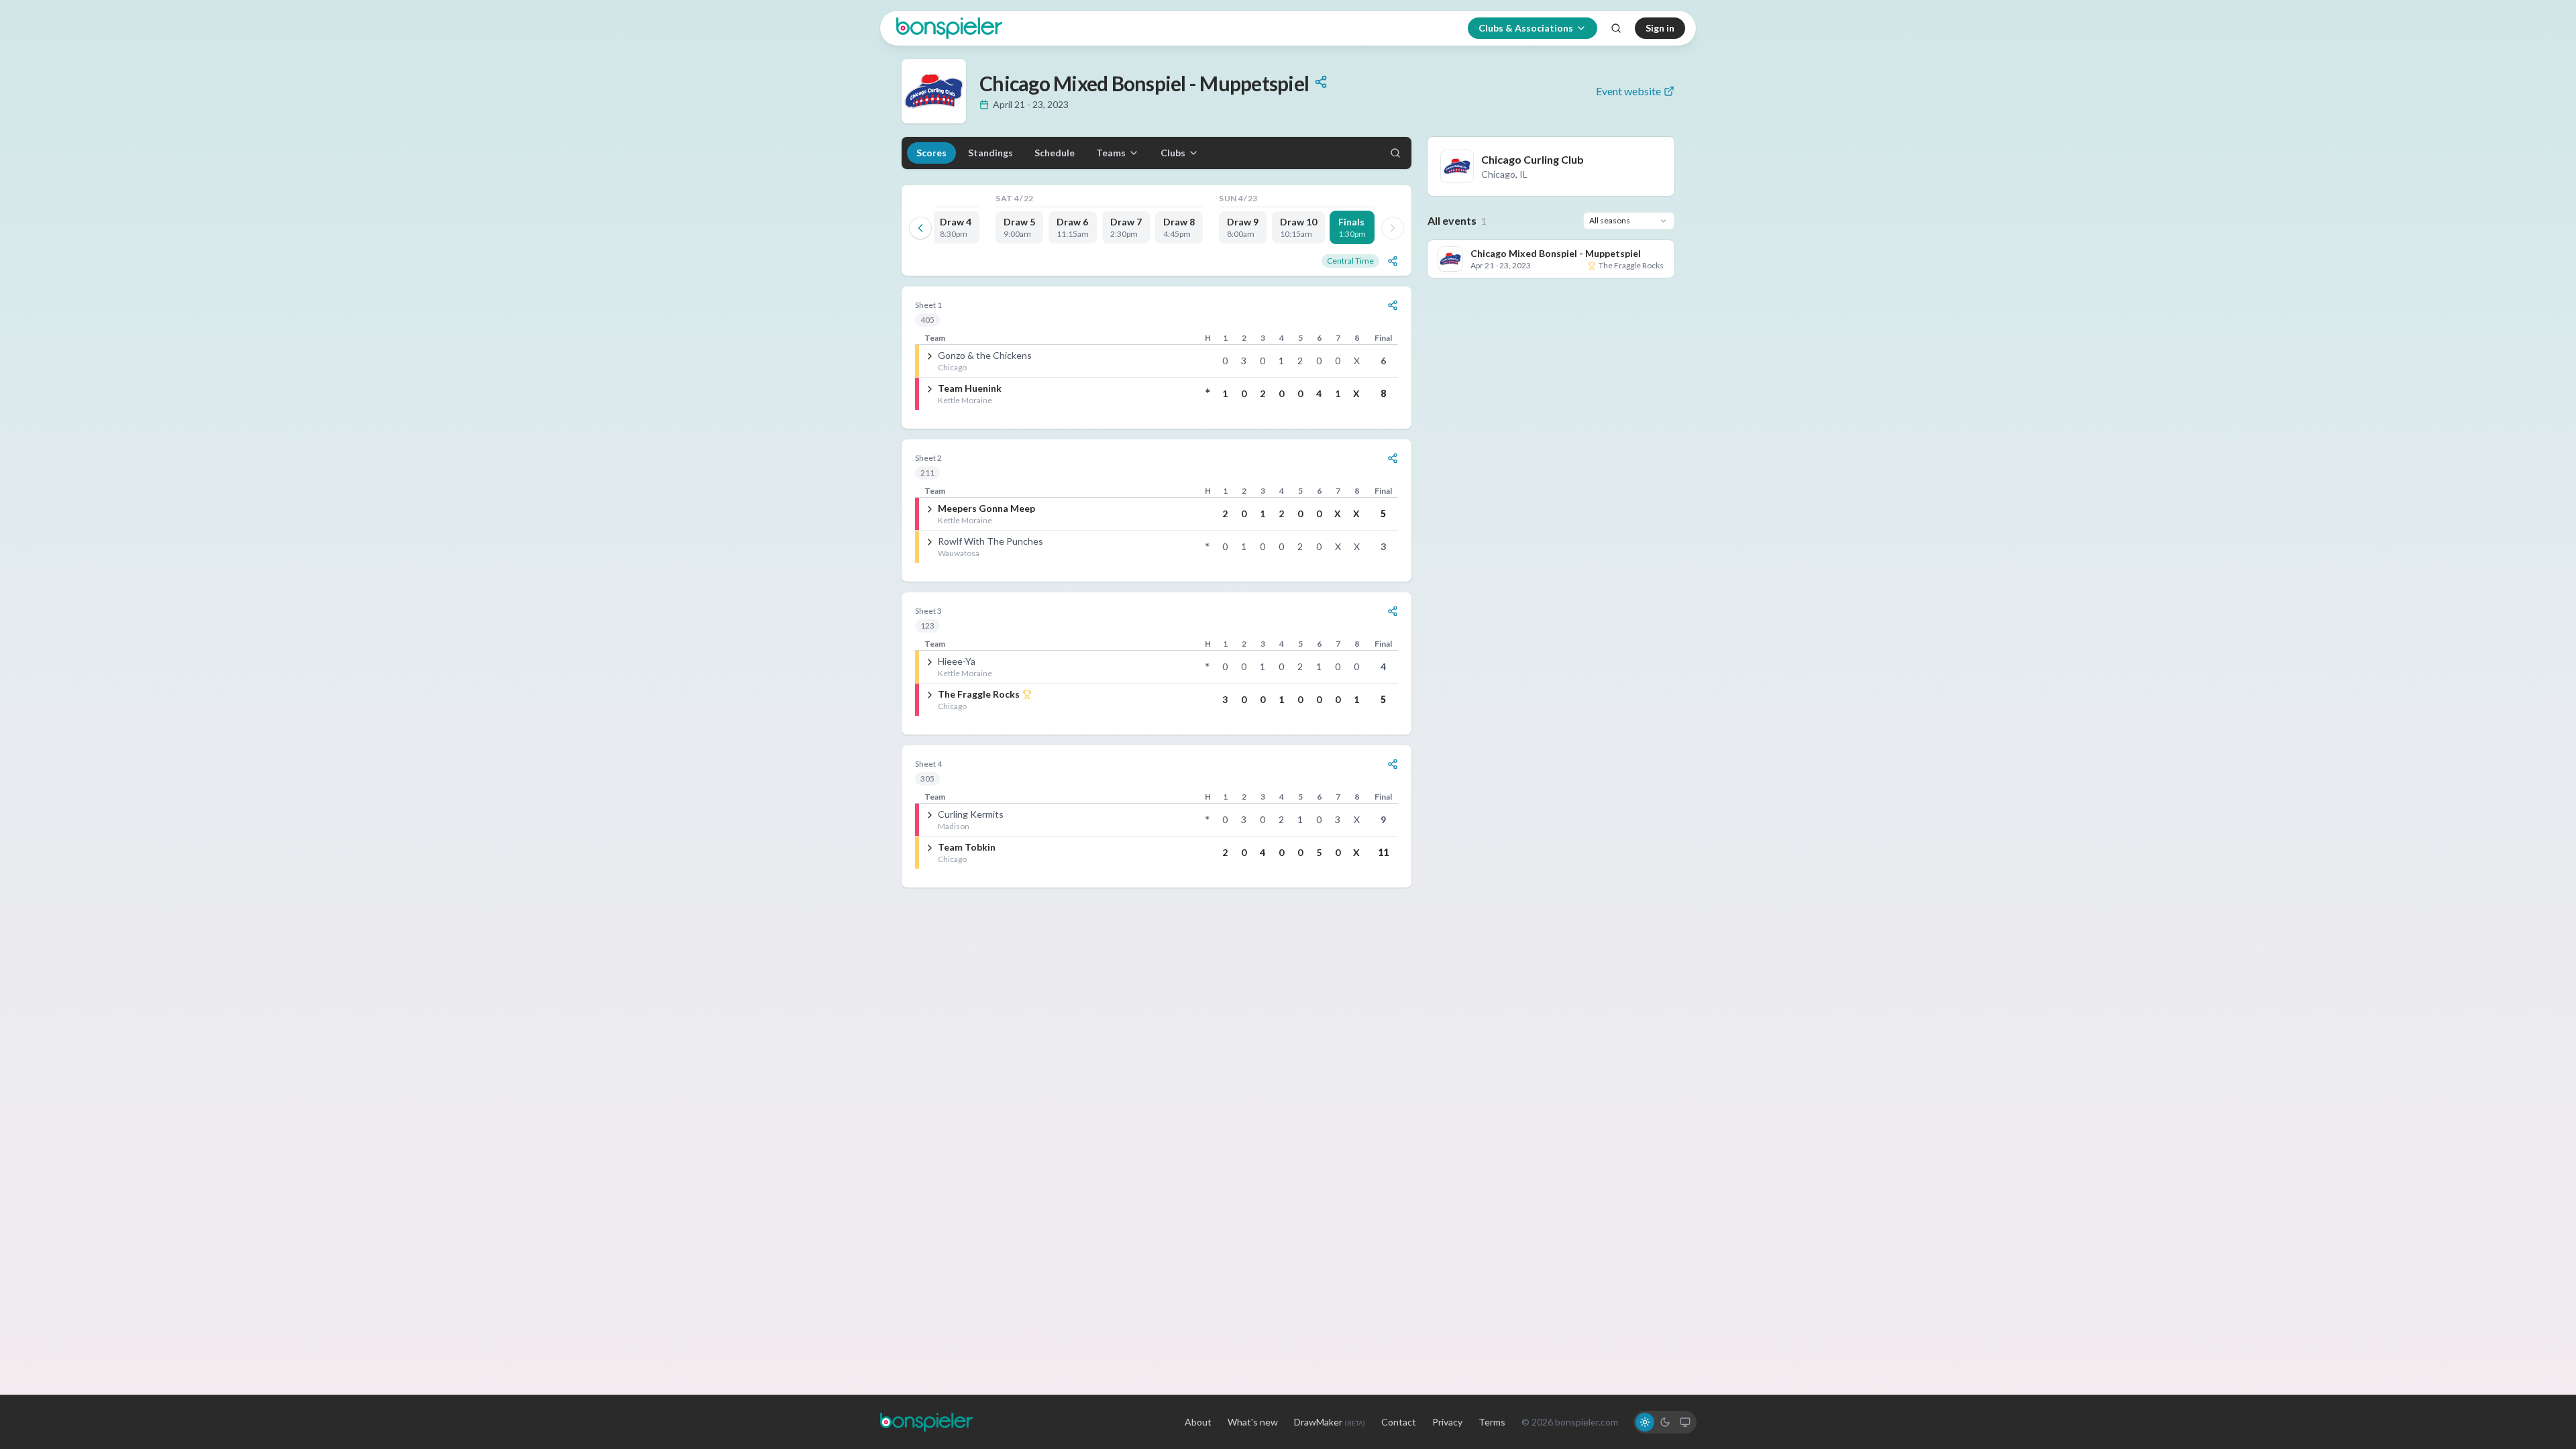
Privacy (1447, 1422)
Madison (954, 826)
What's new (1253, 1422)
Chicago (952, 367)
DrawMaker (1330, 1422)
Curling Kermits (971, 814)
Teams (1111, 153)
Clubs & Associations (1526, 28)
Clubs (1173, 153)
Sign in (1660, 28)
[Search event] (1395, 153)
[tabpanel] (1157, 587)
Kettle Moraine (965, 400)
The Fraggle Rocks (979, 694)
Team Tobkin (967, 847)
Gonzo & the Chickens (985, 355)
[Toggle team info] (930, 356)
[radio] (1645, 1422)
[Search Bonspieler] (1616, 28)
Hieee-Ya (957, 661)
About (1198, 1422)
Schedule (1055, 153)
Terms (1492, 1422)
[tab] (956, 227)
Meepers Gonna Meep (986, 508)
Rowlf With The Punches (990, 541)
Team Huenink (970, 388)
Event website (1628, 91)
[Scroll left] (920, 228)
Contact (1399, 1422)
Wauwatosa (959, 553)
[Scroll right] (1393, 228)
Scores (931, 153)
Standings (990, 153)
